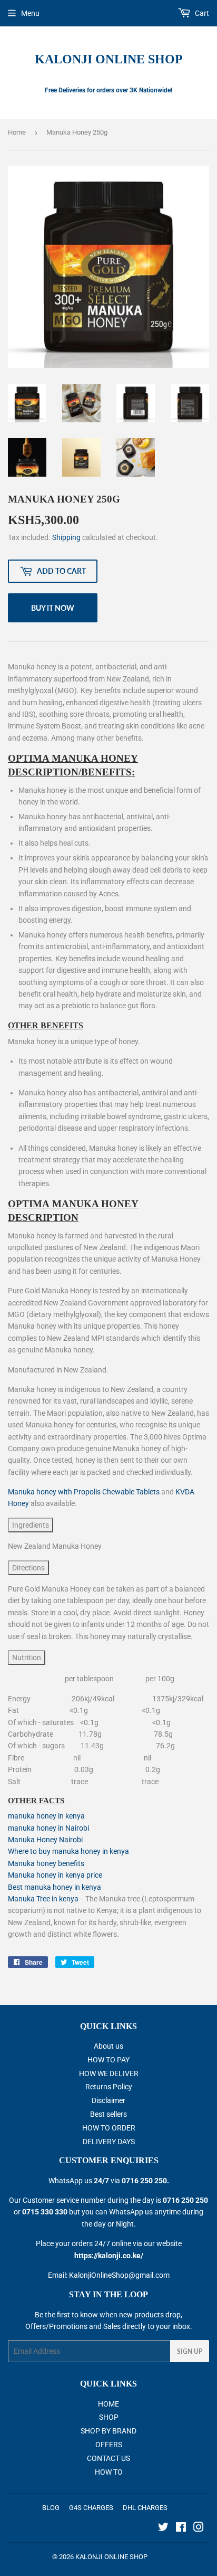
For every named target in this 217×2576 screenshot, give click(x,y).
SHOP (109, 2417)
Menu (30, 13)
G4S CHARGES (91, 2508)
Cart (201, 13)
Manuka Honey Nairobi (45, 1840)
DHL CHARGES (145, 2508)
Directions (28, 1568)
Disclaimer (108, 2100)
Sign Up (190, 2351)
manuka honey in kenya (46, 1816)
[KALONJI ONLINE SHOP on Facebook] (181, 2528)
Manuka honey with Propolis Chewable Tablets (84, 1492)
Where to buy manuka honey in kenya (68, 1851)
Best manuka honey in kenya (55, 1887)
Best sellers (108, 2114)
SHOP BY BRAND (108, 2431)
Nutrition (27, 1658)
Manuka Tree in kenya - (47, 1899)
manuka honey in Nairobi (48, 1828)
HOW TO (109, 2472)
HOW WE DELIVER (109, 2073)
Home (17, 132)
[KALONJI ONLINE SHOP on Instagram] (199, 2528)
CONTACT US (108, 2458)
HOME (108, 2404)
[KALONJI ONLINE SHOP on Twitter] (163, 2528)
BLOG (51, 2508)
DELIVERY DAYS (109, 2142)
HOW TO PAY (108, 2060)
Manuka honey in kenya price (55, 1875)
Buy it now (53, 608)
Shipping (66, 537)
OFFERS (109, 2445)
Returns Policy (109, 2087)
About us (108, 2046)
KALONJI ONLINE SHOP (109, 59)
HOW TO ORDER (109, 2128)
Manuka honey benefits (46, 1863)
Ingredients (31, 1525)
